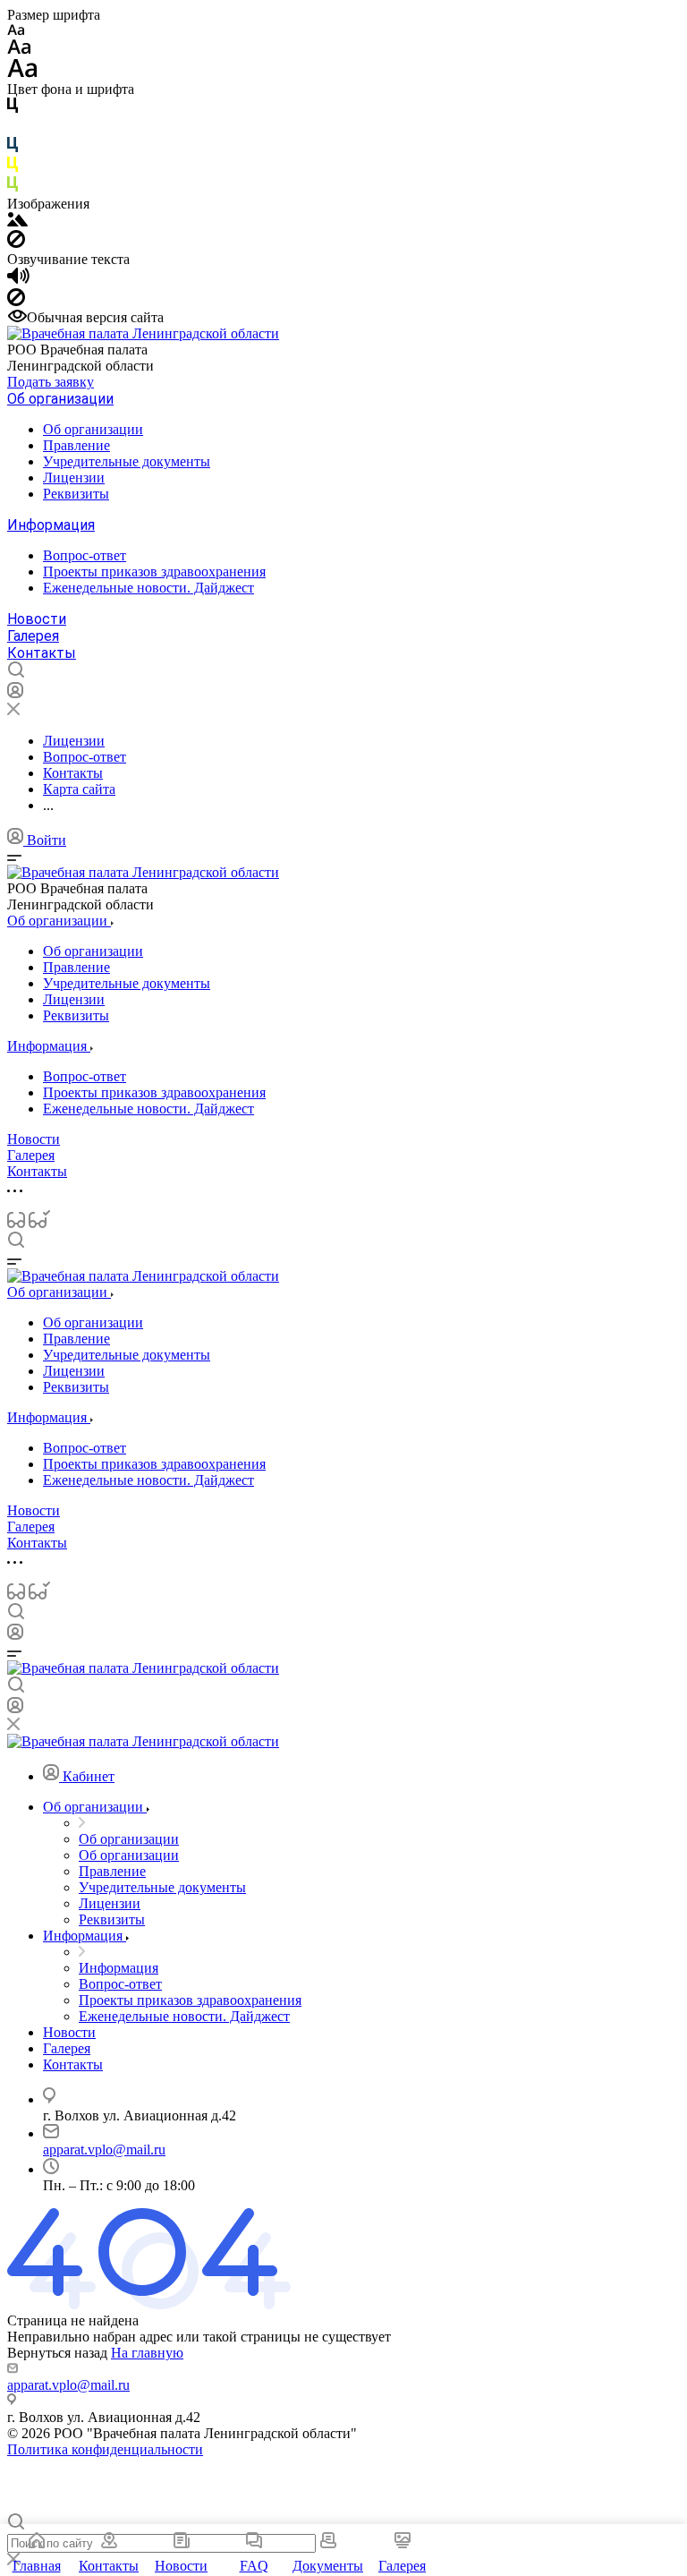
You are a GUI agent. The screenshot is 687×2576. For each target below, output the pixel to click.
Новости (37, 619)
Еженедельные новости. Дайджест (148, 588)
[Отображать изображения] (17, 222)
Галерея (33, 636)
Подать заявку (51, 382)
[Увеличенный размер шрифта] (22, 73)
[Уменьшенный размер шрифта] (16, 31)
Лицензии (74, 478)
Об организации (60, 399)
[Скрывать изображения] (16, 243)
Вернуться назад (57, 2353)
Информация (51, 525)
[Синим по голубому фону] (13, 148)
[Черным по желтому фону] (13, 168)
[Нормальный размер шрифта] (19, 50)
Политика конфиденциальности (105, 2449)
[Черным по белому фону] (13, 109)
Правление (76, 445)
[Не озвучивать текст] (16, 301)
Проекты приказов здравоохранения (154, 571)
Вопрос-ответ (85, 555)
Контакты (42, 653)
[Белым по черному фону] (13, 128)
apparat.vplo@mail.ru (104, 2150)
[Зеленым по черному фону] (13, 188)
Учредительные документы (127, 461)
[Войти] (15, 694)
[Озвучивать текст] (18, 280)
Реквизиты (76, 494)
